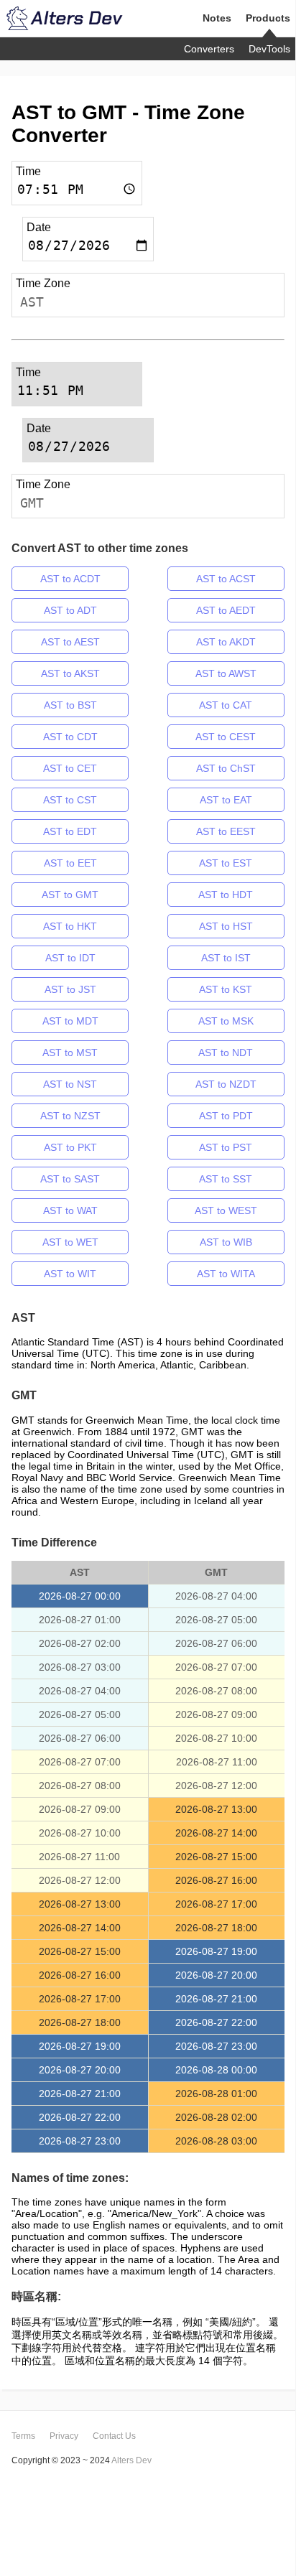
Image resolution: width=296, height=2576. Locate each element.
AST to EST (226, 863)
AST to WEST (226, 1210)
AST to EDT (70, 831)
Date (39, 227)
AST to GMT (70, 895)
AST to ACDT (70, 579)
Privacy (64, 2436)
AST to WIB (226, 1242)
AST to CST (70, 800)
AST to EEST (226, 831)
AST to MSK (226, 1021)
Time (28, 171)
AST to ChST (226, 768)
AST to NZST (70, 1116)
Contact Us (114, 2436)
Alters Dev (131, 2460)
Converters (209, 49)
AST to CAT (226, 705)
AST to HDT (226, 895)
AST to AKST (70, 673)
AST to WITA (226, 1274)
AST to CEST (226, 737)
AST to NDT (226, 1053)
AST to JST (70, 989)
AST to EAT (226, 800)
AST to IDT (70, 958)
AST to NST (70, 1084)
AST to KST (226, 989)
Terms (23, 2436)
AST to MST (70, 1053)
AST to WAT (70, 1210)
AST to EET (70, 863)
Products (268, 18)
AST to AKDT (226, 642)
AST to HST (226, 926)
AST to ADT (70, 610)
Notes (217, 18)
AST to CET (70, 768)
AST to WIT (70, 1274)
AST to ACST (226, 579)
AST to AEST (70, 642)
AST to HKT (70, 926)
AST (32, 302)
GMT (32, 503)
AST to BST (70, 705)
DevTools (269, 49)
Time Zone (43, 283)
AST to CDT (70, 737)
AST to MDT (70, 1021)
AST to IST (226, 958)
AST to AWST (226, 673)
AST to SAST (70, 1179)
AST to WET (70, 1242)
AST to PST (226, 1147)
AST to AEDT (226, 610)
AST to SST (226, 1179)
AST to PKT (70, 1147)
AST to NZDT (226, 1084)
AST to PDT (226, 1116)
